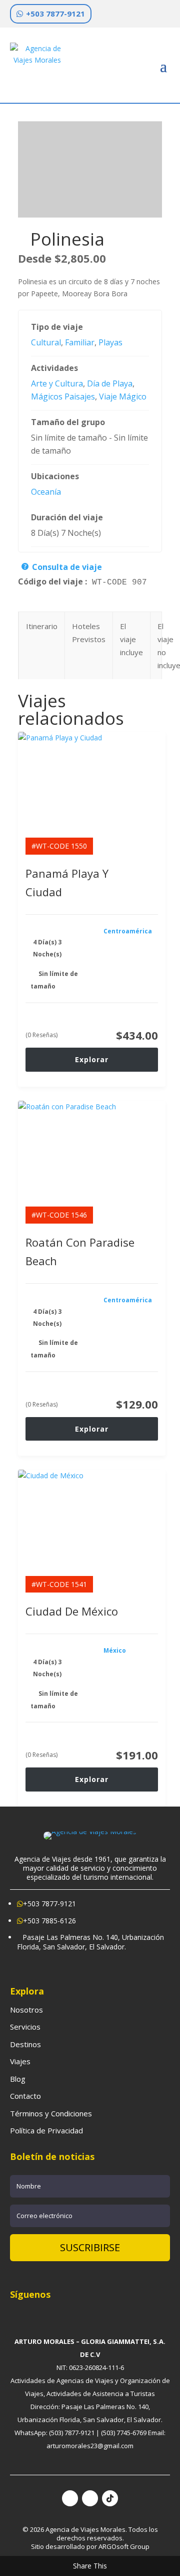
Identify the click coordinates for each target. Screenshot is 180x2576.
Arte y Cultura (57, 383)
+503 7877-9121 (55, 14)
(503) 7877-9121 (72, 2433)
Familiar (80, 342)
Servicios (25, 2027)
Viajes (20, 2061)
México (115, 1650)
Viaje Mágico (123, 397)
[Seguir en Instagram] (90, 2498)
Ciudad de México (72, 1611)
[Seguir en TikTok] (110, 2498)
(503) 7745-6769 (124, 2433)
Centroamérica (128, 931)
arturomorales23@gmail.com (90, 2446)
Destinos (25, 2044)
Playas (110, 342)
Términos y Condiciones (51, 2113)
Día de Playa (110, 383)
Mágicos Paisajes (63, 397)
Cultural (46, 342)
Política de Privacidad (46, 2130)
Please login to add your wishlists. (21, 244)
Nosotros (26, 2010)
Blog (18, 2079)
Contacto (25, 2096)
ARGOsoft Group (124, 2546)
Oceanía (46, 492)
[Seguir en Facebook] (70, 2498)
